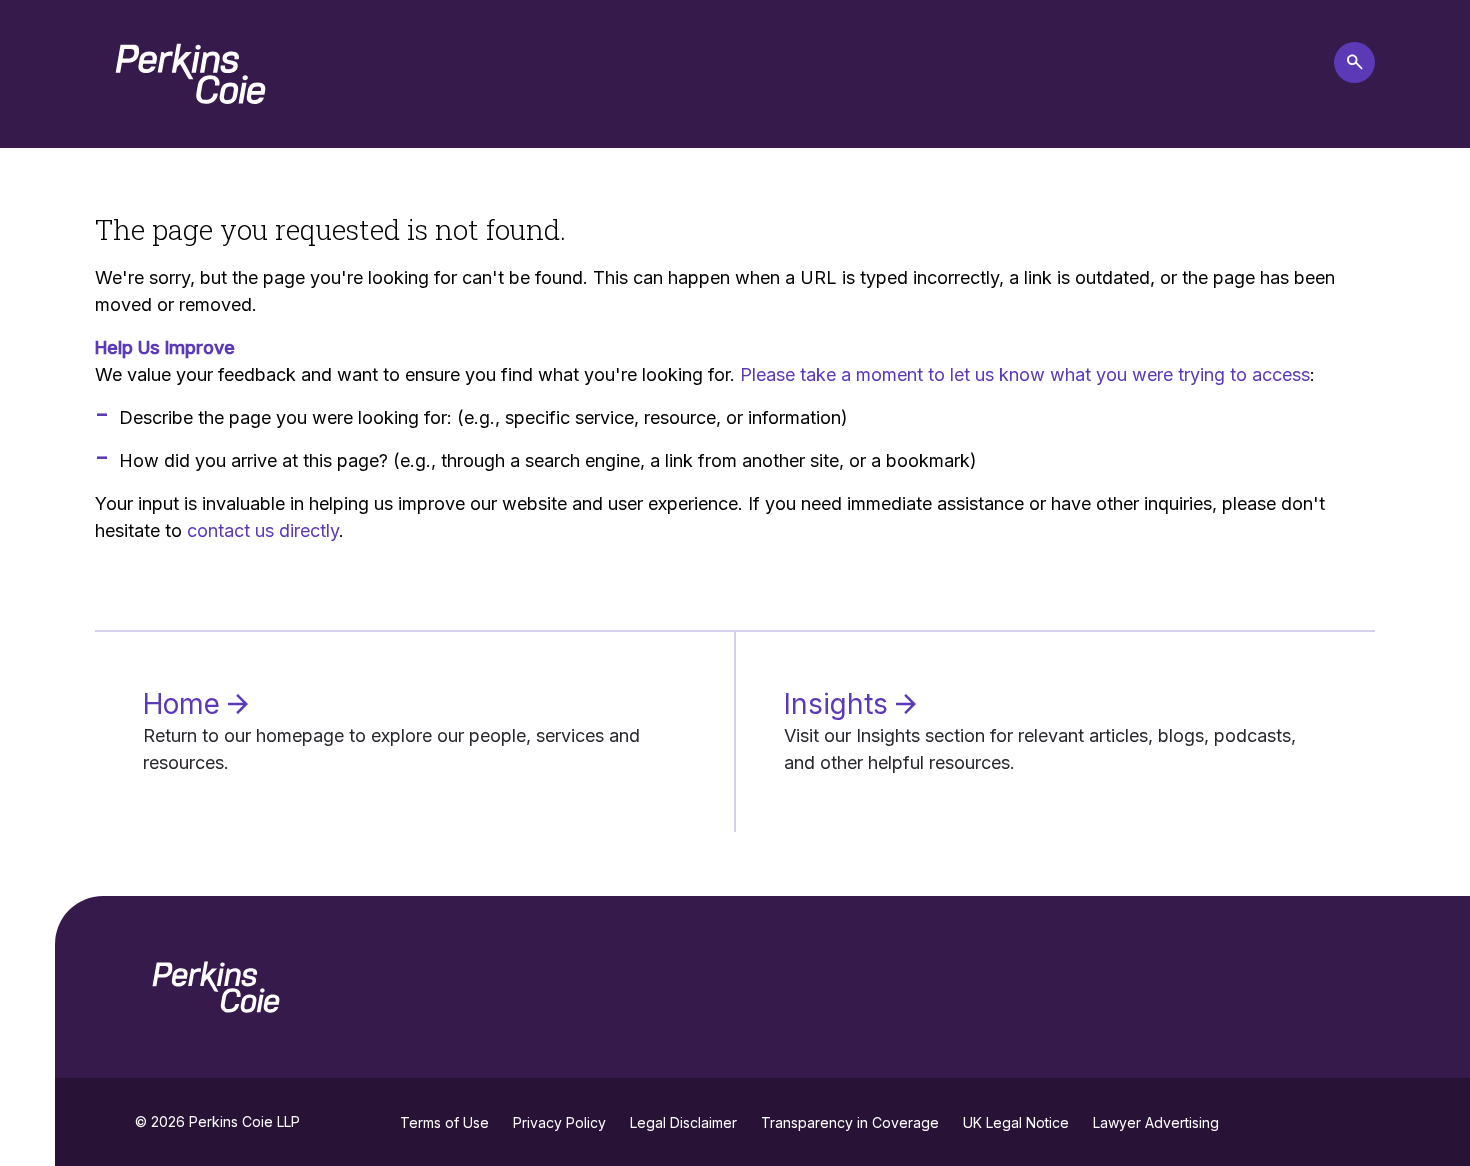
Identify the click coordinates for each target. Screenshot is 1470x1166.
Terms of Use (444, 1122)
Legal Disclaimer (683, 1122)
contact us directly (263, 530)
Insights (840, 704)
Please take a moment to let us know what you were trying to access (1025, 374)
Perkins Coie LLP (244, 1121)
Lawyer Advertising (1156, 1122)
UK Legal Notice (1016, 1122)
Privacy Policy (559, 1122)
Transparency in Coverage (850, 1122)
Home (185, 704)
